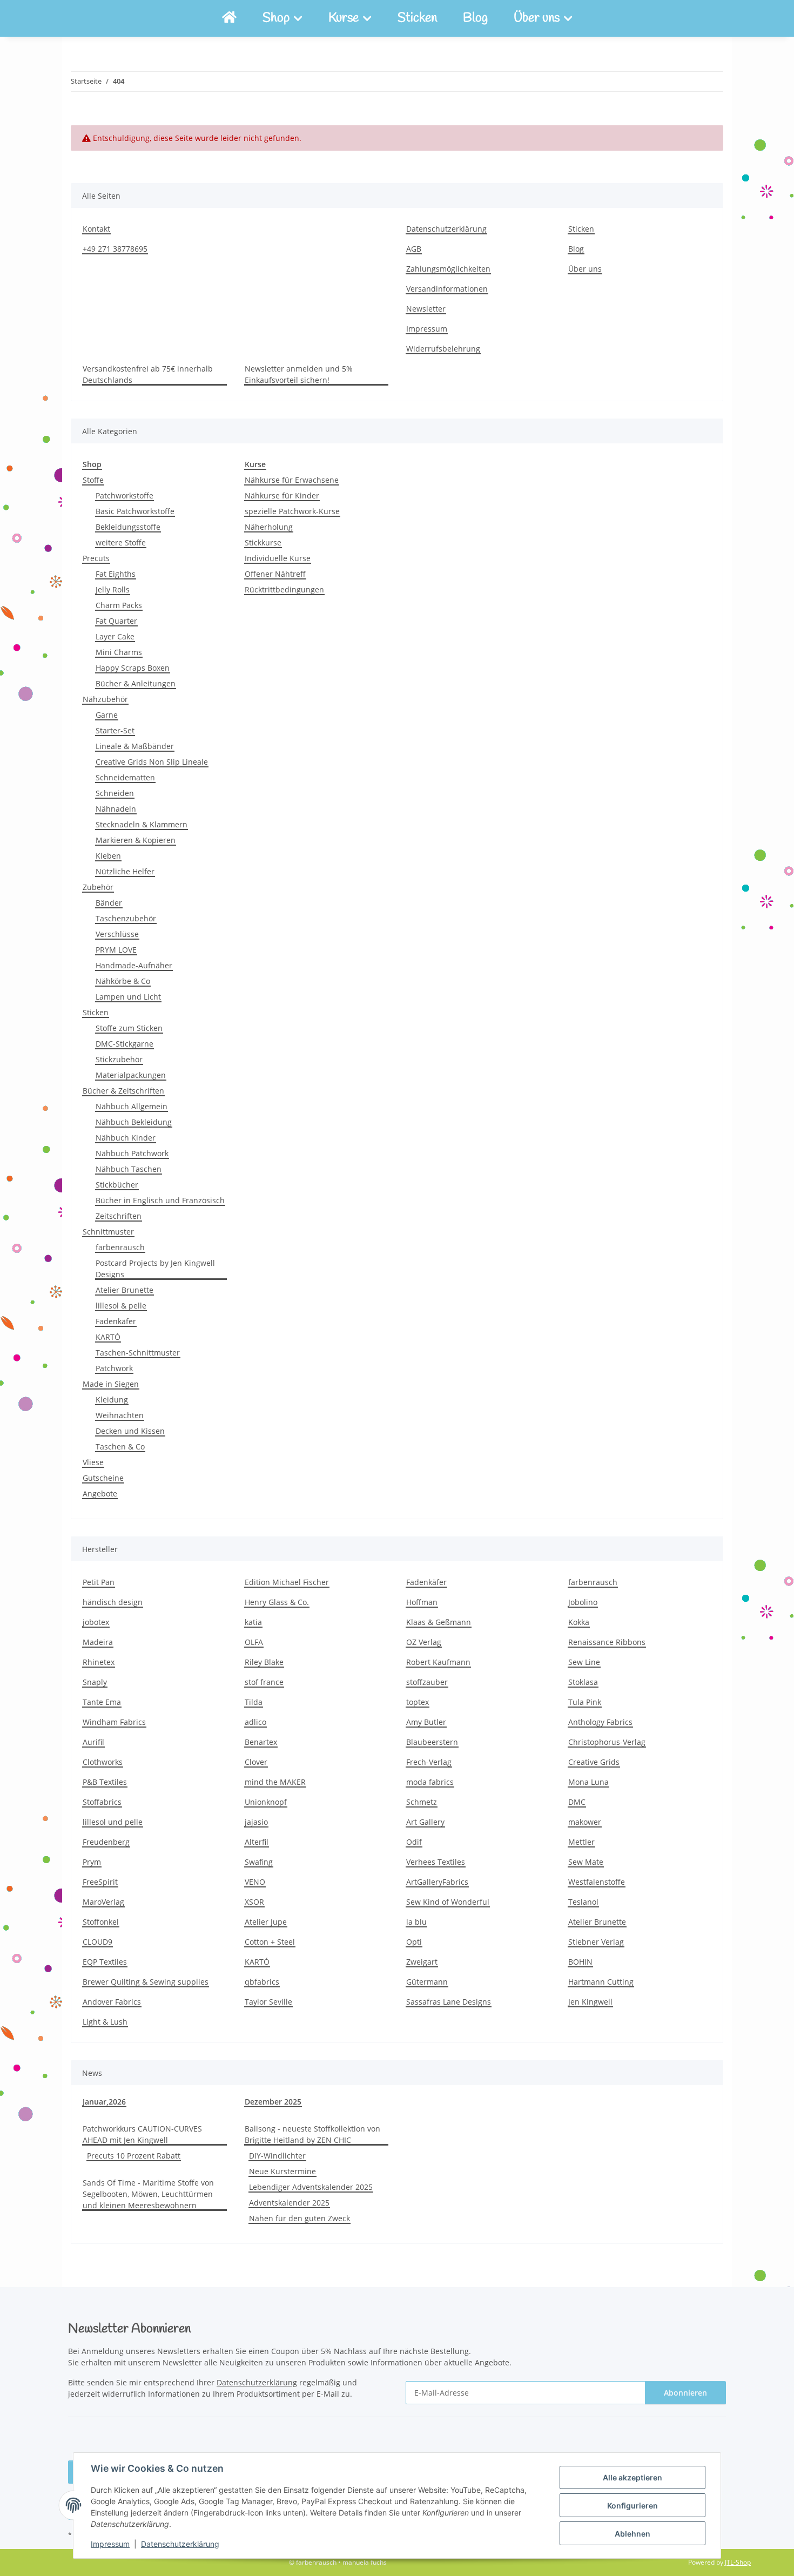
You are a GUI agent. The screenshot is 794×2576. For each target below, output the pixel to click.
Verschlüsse (117, 934)
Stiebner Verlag (596, 1942)
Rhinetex (99, 1662)
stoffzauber (427, 1682)
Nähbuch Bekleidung (134, 1122)
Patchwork (114, 1368)
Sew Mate (586, 1862)
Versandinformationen (447, 289)
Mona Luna (588, 1782)
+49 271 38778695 (115, 249)
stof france (264, 1682)
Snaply (95, 1682)
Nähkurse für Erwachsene (292, 480)
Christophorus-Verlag (607, 1742)
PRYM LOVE (116, 950)
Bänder (109, 903)
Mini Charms (119, 652)
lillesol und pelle (113, 1822)
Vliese (93, 1462)
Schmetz (422, 1802)
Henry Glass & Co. (277, 1602)
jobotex (96, 1622)
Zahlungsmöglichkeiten (448, 269)
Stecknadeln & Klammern (142, 824)
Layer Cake (115, 636)
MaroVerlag (103, 1902)
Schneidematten (125, 777)
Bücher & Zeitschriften (123, 1091)
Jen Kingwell (590, 2002)
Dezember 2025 (273, 2102)
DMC (577, 1802)
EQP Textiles (105, 1962)
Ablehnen (632, 2534)
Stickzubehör (119, 1059)
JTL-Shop (738, 2562)
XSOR (254, 1902)
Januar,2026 (104, 2102)
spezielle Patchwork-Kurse (292, 511)
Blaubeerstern (432, 1742)
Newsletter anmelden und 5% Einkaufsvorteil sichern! (299, 374)
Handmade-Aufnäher (134, 965)
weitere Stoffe (121, 542)
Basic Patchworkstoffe (135, 511)
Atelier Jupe (266, 1922)
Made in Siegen (111, 1384)
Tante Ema (102, 1702)
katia (253, 1622)
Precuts (96, 558)
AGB (414, 249)
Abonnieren (685, 2393)
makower (585, 1822)
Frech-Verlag (429, 1762)
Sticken (417, 18)
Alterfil (257, 1842)
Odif (414, 1842)
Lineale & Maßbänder (135, 746)
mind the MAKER (275, 1782)
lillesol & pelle (121, 1306)
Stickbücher (117, 1185)
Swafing (259, 1862)
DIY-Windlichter (277, 2156)
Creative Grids (594, 1762)
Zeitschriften (119, 1216)
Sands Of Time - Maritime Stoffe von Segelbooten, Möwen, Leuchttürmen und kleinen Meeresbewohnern (148, 2194)
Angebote (100, 1493)
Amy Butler (426, 1722)
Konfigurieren (632, 2506)
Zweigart (422, 1962)
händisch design (113, 1602)
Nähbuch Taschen (129, 1169)
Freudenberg (106, 1842)
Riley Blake (264, 1662)
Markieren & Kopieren (136, 840)
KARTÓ (108, 1337)
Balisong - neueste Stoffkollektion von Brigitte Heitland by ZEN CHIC (312, 2134)
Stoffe (93, 480)
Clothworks (103, 1762)
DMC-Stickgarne (125, 1044)
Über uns (585, 269)
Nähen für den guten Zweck (300, 2218)
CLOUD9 (97, 1942)
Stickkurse (263, 542)
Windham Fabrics (114, 1722)
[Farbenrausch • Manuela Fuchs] (229, 18)
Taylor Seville (268, 2002)
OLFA (254, 1642)
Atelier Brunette (125, 1290)
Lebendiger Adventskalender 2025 (311, 2187)
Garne (107, 715)
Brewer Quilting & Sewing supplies (146, 1982)
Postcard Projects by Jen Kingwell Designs (155, 1269)
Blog (475, 18)
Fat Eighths (116, 574)
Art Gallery (425, 1822)
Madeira (98, 1642)
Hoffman (422, 1602)
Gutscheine (103, 1478)
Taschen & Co (120, 1447)
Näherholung (269, 527)
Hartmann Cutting (601, 1982)
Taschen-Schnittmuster (138, 1353)
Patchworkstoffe (125, 495)
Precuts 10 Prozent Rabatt (134, 2156)
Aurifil (93, 1742)
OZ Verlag (424, 1642)
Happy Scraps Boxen (133, 668)
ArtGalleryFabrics (437, 1882)
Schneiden (115, 793)
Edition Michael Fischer (287, 1582)
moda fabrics (430, 1782)
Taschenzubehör (126, 918)
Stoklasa (583, 1682)
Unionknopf (266, 1802)
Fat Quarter (116, 621)
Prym (92, 1862)
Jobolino (583, 1602)
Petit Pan (99, 1582)
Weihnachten (120, 1415)
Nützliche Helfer (125, 871)
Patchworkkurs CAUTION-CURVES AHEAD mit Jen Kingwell (142, 2134)
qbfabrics (262, 1982)
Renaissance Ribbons (607, 1642)
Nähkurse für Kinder (282, 495)
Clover (256, 1762)
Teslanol (583, 1902)
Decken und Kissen (130, 1431)
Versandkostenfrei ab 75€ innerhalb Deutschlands (148, 374)
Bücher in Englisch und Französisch (160, 1200)
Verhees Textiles (436, 1862)
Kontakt (96, 229)
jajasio (256, 1822)
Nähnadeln (116, 809)
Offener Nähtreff (275, 574)
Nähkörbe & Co (123, 981)
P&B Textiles (105, 1782)
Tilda (254, 1702)
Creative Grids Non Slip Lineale (152, 762)
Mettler (581, 1842)
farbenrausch (120, 1247)
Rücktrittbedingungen (284, 589)
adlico (255, 1722)
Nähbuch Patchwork (132, 1153)
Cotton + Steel (270, 1942)
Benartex (261, 1742)
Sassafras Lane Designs (449, 2002)
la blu (416, 1922)
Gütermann (427, 1982)
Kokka (579, 1622)
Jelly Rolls (113, 589)
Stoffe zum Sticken (129, 1028)
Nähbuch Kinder (126, 1138)
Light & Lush (105, 2022)
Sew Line (584, 1662)
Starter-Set (115, 730)
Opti (414, 1942)
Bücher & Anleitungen (136, 683)
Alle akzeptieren (632, 2477)
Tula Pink (585, 1702)
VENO (255, 1882)
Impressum (110, 2544)
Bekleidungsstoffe (128, 527)
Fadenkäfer (116, 1321)
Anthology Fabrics (600, 1722)
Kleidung (112, 1400)
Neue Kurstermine (282, 2171)
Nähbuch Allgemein (132, 1106)
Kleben (108, 856)
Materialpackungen (131, 1075)
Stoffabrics (102, 1802)
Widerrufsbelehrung (443, 349)
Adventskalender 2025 (289, 2203)
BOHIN (580, 1962)
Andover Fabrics (112, 2002)
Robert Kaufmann (438, 1662)
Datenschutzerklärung (180, 2544)
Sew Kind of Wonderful (448, 1902)
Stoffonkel (101, 1922)
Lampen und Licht (128, 997)
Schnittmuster (108, 1232)
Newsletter (426, 309)
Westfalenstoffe (597, 1882)
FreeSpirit (100, 1882)
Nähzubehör (105, 699)
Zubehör (98, 887)
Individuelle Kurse (278, 558)
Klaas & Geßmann (439, 1622)
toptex (418, 1702)
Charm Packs (119, 605)
